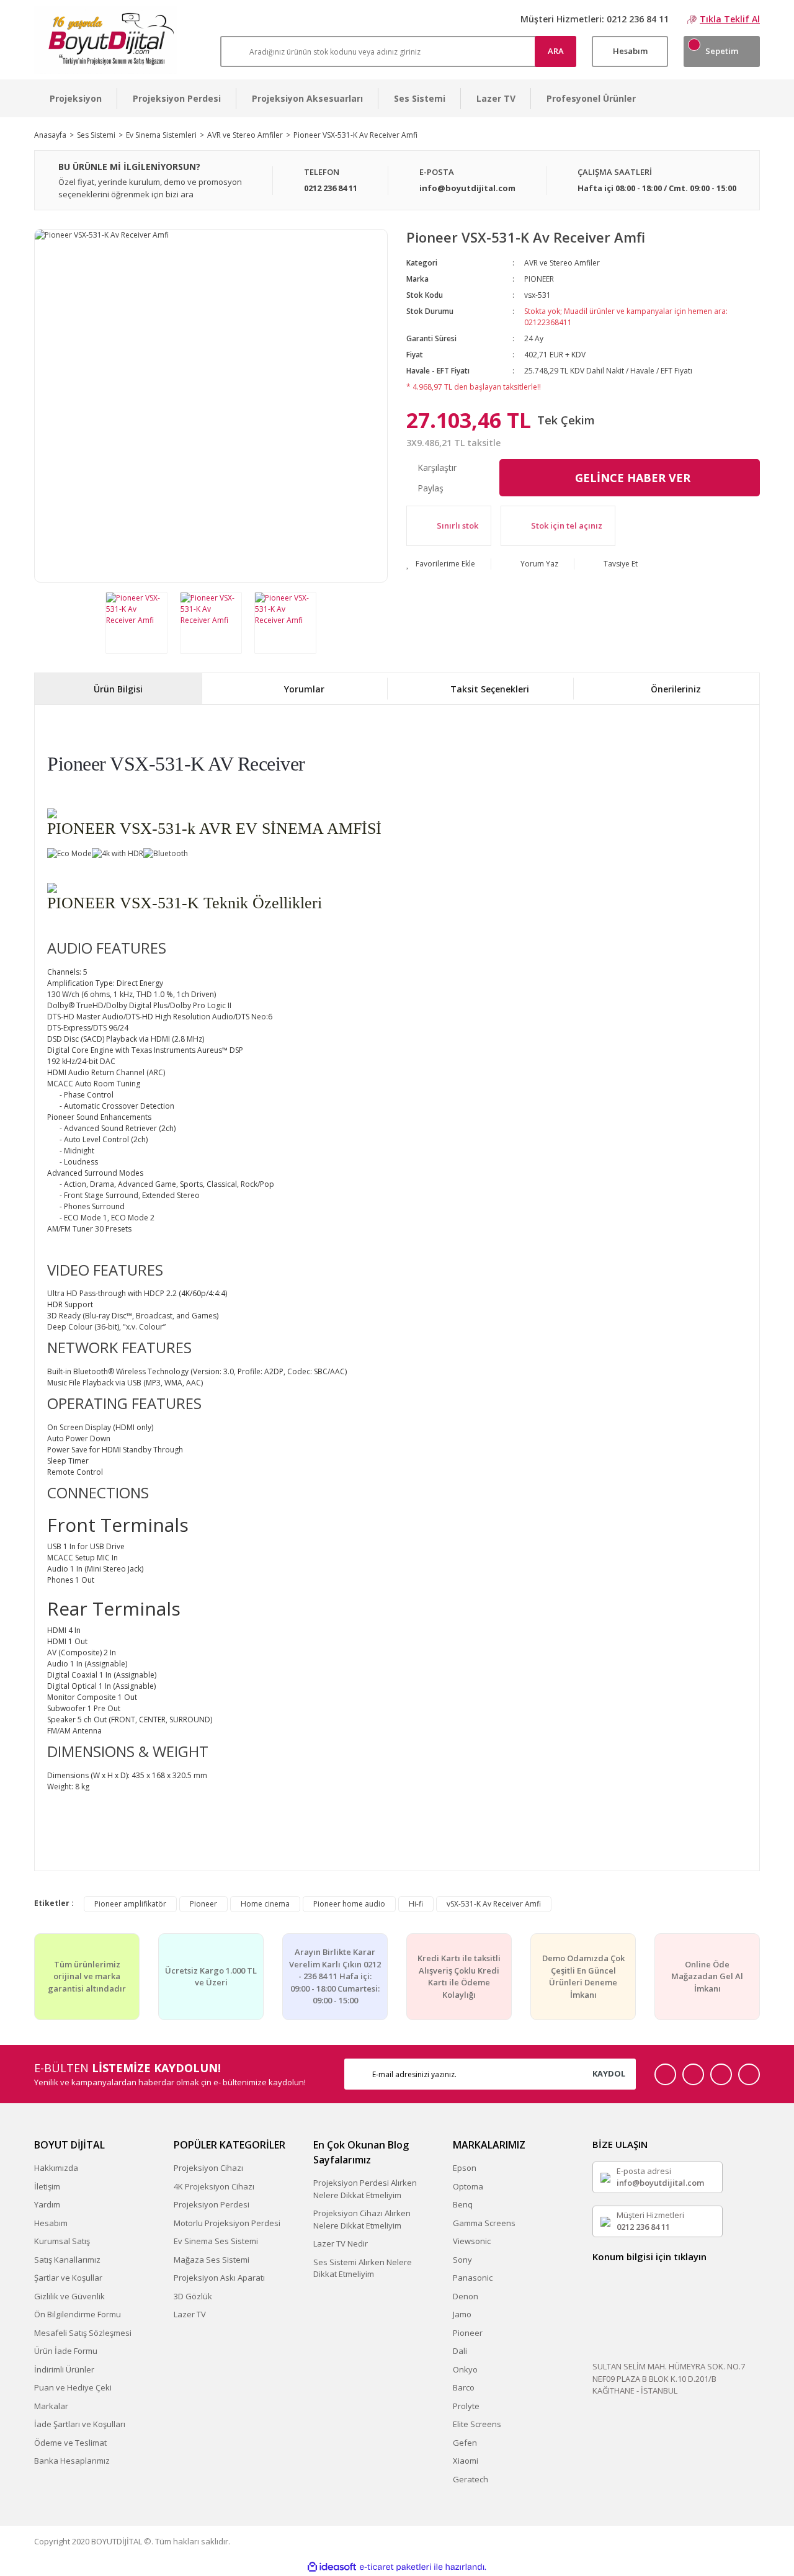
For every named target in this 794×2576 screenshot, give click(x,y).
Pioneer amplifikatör (130, 1904)
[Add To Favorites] (441, 564)
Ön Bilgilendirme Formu (78, 2314)
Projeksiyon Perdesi (212, 2204)
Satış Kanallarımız (67, 2260)
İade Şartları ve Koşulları (80, 2424)
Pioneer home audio (349, 1904)
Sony (462, 2260)
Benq (463, 2204)
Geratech (471, 2479)
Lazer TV (190, 2314)
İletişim (47, 2186)
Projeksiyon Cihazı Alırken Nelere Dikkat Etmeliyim (362, 2219)
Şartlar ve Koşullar (68, 2278)
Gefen (465, 2443)
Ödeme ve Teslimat (70, 2443)
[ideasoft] (332, 2567)
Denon (466, 2296)
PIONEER (539, 279)
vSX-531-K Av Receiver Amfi (494, 1904)
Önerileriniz (676, 689)
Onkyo (465, 2369)
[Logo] (106, 40)
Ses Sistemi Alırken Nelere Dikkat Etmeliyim (363, 2268)
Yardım (47, 2204)
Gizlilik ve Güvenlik (69, 2296)
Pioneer (203, 1904)
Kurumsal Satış (62, 2241)
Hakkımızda (56, 2168)
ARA (556, 51)
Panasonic (473, 2278)
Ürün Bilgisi (118, 689)
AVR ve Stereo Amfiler (562, 263)
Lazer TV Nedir (341, 2243)
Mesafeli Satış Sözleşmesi (83, 2333)
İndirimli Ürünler (64, 2369)
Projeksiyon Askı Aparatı (219, 2278)
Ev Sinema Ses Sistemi (216, 2241)
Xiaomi (466, 2461)
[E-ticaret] (395, 2567)
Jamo (462, 2314)
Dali (460, 2351)
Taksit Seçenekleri (490, 689)
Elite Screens (477, 2424)
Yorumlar (304, 689)
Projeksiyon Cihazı (208, 2168)
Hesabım (51, 2223)
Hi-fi (416, 1904)
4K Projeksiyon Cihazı (214, 2186)
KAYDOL (609, 2073)
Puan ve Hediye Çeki (73, 2387)
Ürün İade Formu (66, 2351)
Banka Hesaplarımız (72, 2461)
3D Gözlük (193, 2296)
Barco (464, 2387)
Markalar (51, 2406)
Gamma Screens (484, 2223)
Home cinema (265, 1904)
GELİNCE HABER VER (633, 478)
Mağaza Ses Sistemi (212, 2260)
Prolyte (466, 2406)
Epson (465, 2168)
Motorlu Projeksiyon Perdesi (227, 2223)
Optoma (468, 2186)
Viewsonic (472, 2241)
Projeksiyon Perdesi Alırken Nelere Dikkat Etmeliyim (365, 2189)
